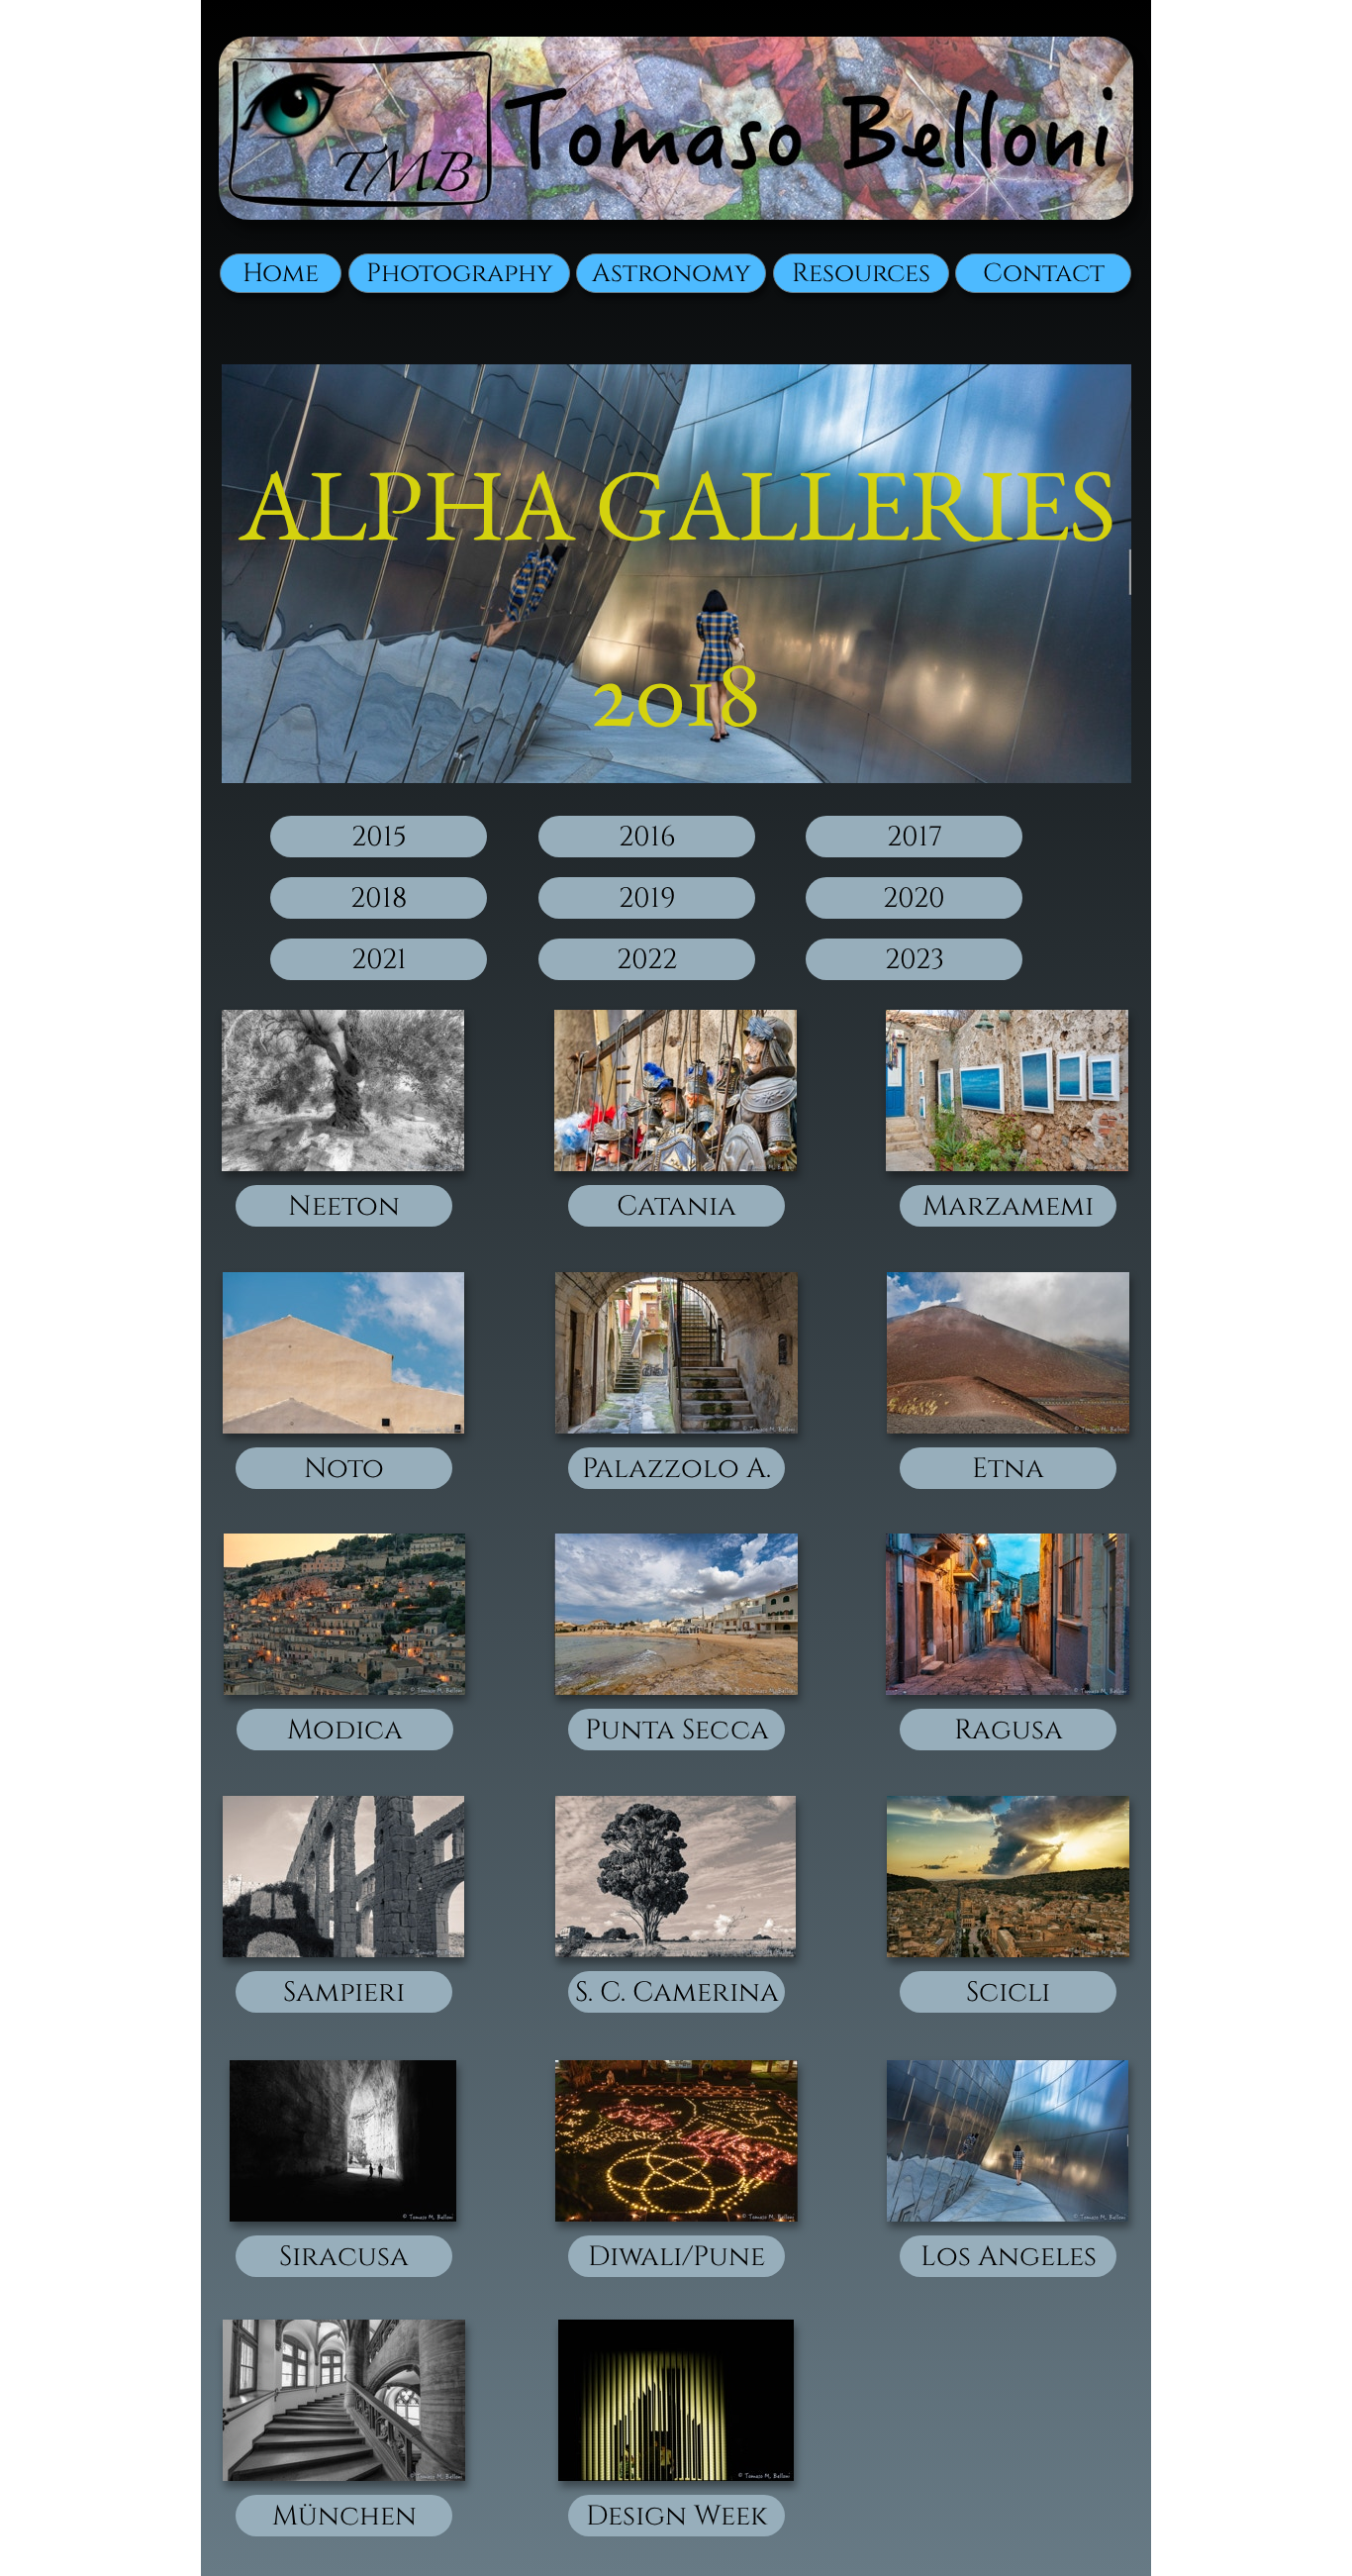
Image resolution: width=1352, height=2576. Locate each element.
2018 (379, 898)
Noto (344, 1469)
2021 (379, 960)
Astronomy (672, 274)
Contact (1044, 274)
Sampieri (344, 1992)
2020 (914, 898)
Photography (460, 274)
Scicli (1008, 1992)
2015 (379, 837)
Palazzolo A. (676, 1469)
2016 (647, 837)
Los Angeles (1009, 2257)
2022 (647, 960)
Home (281, 274)
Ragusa (1009, 1730)
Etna (1008, 1469)
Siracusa (344, 2257)
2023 (915, 960)
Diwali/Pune (676, 2257)
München (344, 2516)
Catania (676, 1206)
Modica (345, 1730)
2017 (915, 837)
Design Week (676, 2516)
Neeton (344, 1206)
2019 (647, 898)
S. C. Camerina (677, 1992)
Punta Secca (677, 1730)
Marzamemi (1008, 1206)
